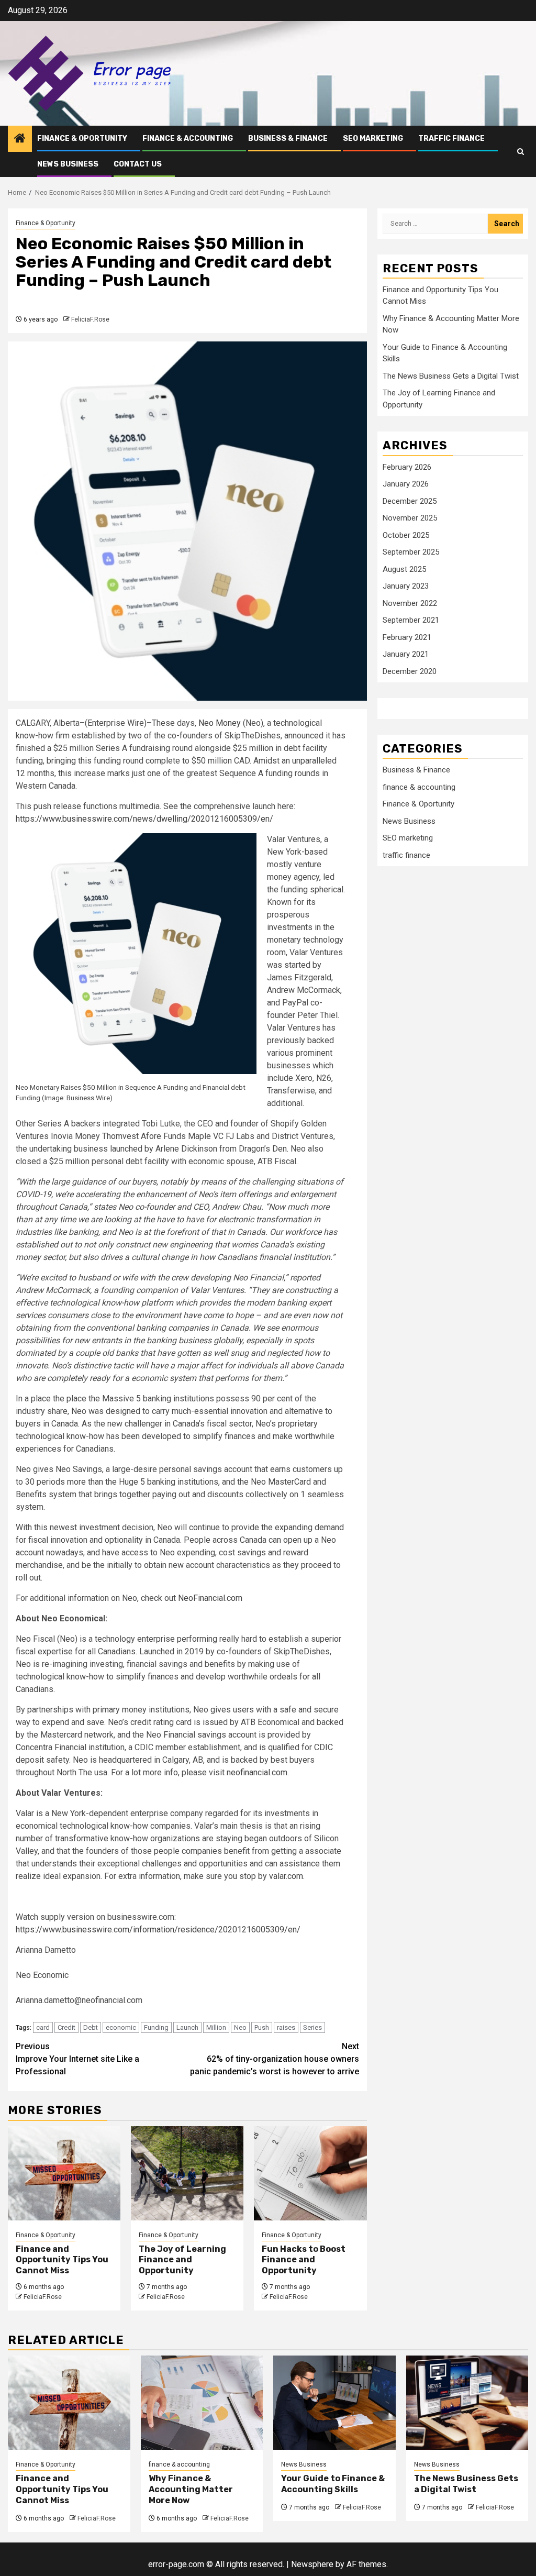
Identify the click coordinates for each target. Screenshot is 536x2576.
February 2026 (407, 467)
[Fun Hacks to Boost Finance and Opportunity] (310, 2173)
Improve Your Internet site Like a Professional (77, 2059)
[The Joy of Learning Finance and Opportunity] (187, 2173)
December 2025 (410, 501)
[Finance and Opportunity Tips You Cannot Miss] (64, 2173)
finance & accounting (188, 139)
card (43, 2027)
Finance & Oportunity (82, 139)
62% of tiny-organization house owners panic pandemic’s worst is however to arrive (275, 2059)
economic (121, 2027)
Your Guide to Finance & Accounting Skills (333, 2484)
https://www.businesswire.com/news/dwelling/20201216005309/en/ (144, 819)
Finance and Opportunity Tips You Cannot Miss (62, 2260)
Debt (91, 2027)
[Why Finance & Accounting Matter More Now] (202, 2403)
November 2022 (410, 603)
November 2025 (410, 518)
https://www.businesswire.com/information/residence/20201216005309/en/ (158, 1930)
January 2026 (406, 484)
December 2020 (410, 671)
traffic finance (451, 139)
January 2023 (406, 586)
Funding (156, 2027)
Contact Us (138, 164)
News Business (68, 164)
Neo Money (220, 723)
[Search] (521, 152)
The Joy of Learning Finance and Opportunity (182, 2260)
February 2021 (407, 637)
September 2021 (411, 620)
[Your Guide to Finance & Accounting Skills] (334, 2403)
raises (286, 2027)
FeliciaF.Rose (90, 319)
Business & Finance (288, 139)
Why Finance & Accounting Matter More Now (191, 2489)
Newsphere (312, 2564)
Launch (187, 2027)
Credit (66, 2027)
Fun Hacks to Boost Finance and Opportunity (304, 2260)
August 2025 (404, 569)
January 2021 (406, 654)
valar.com (286, 1876)
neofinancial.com (257, 1772)
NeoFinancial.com (210, 1598)
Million (216, 2027)
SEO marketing (373, 139)
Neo (240, 2027)
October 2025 (406, 535)
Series (312, 2027)
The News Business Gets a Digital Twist (451, 376)
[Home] (20, 139)
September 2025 (411, 552)
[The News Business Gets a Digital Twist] (467, 2403)
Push (262, 2027)
